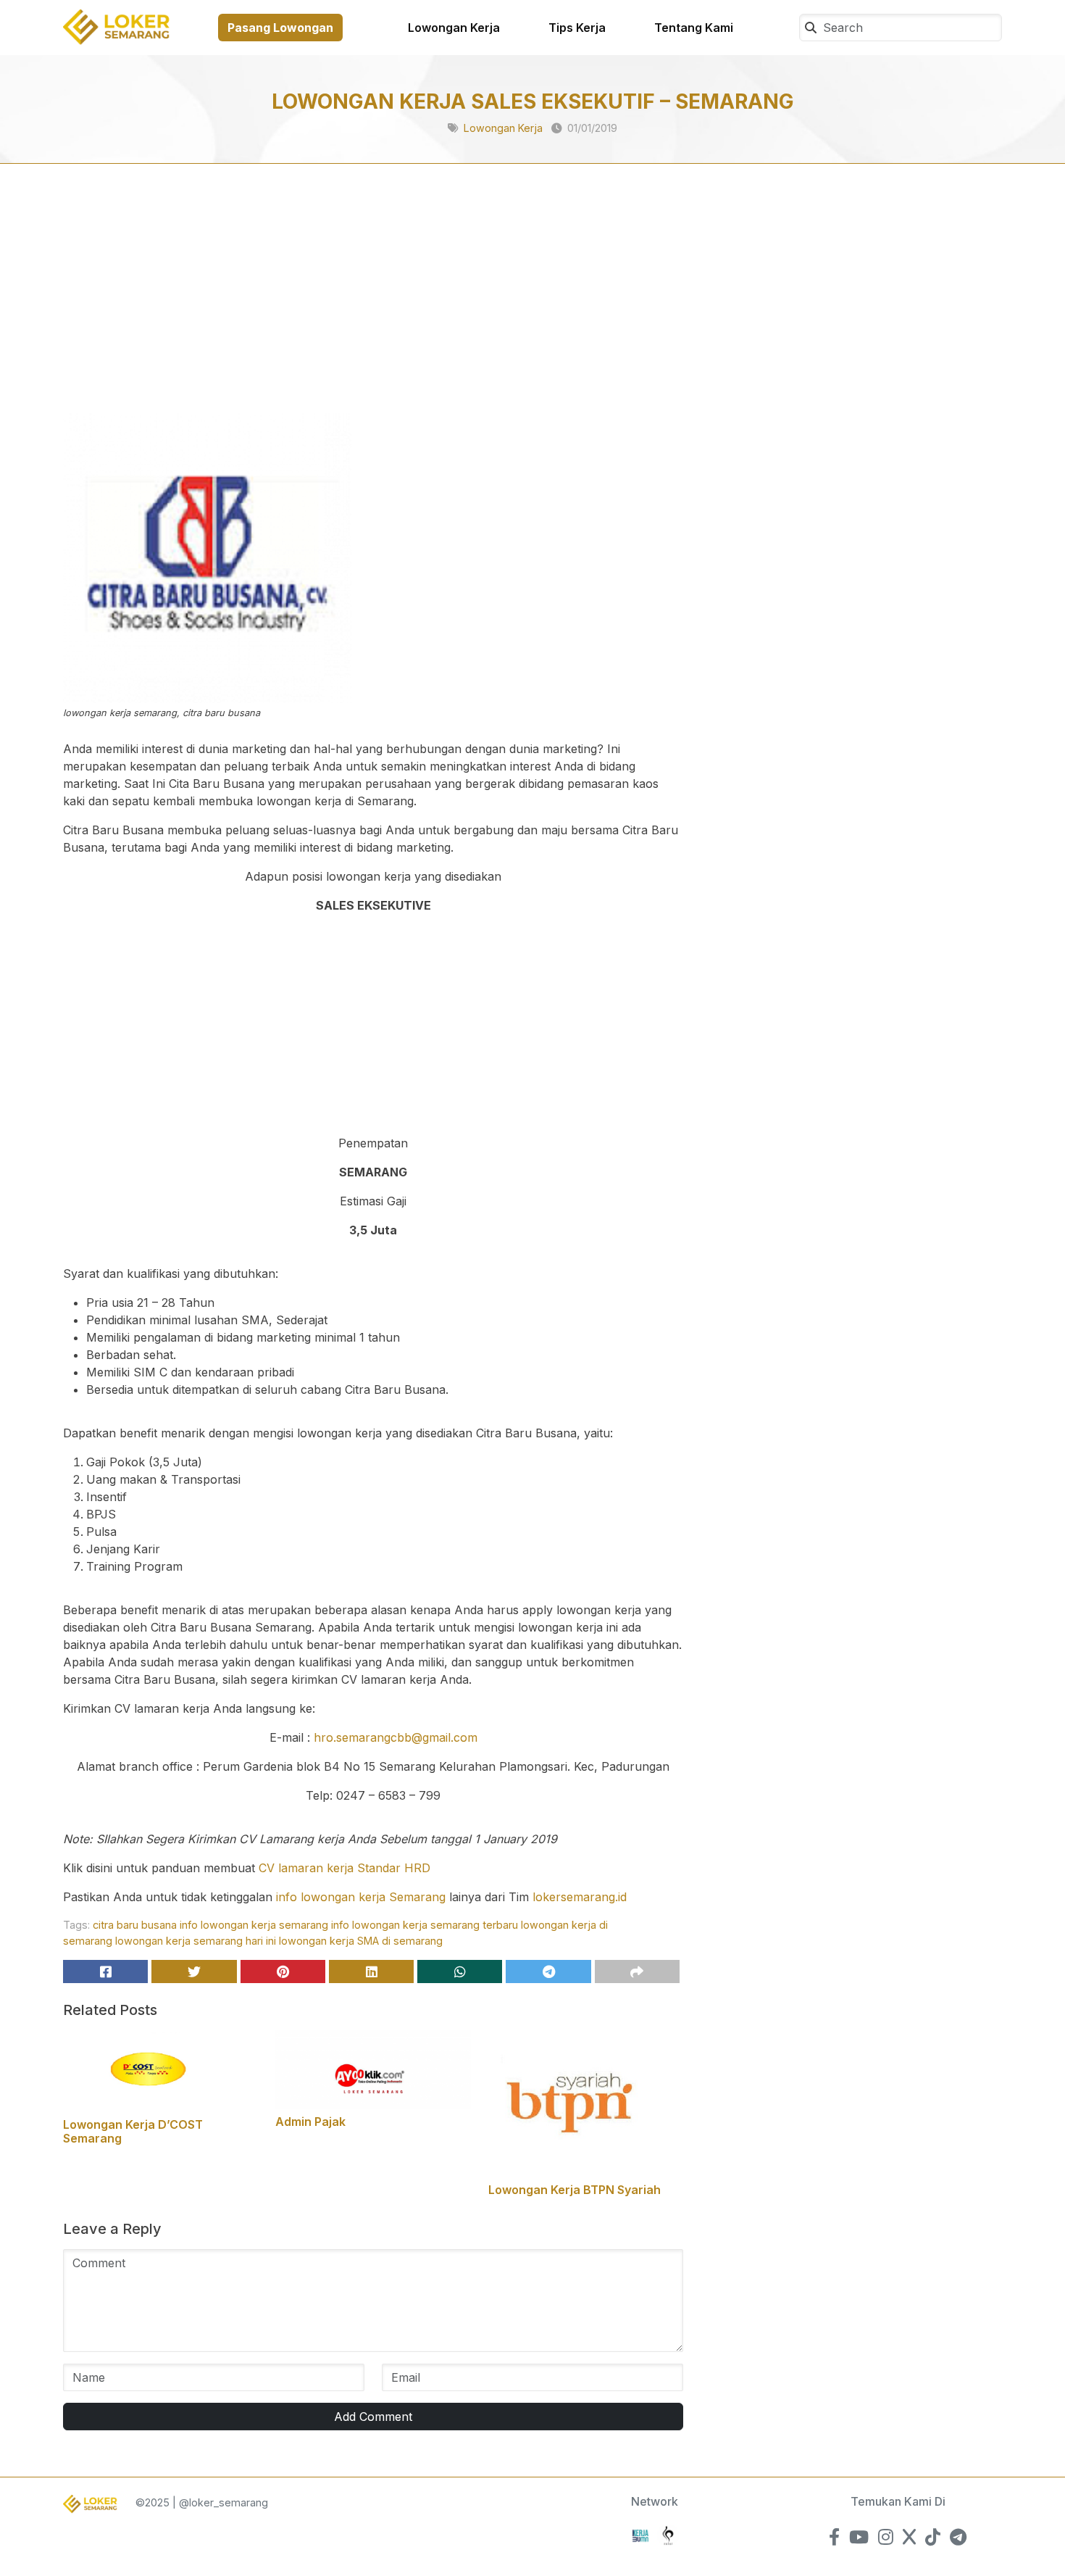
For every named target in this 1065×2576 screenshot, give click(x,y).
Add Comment (373, 2417)
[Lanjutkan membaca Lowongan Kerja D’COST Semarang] (160, 2070)
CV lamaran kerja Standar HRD (344, 1868)
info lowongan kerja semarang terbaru (425, 1925)
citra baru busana (135, 1925)
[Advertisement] (373, 306)
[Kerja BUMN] (640, 2534)
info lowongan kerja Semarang (361, 1897)
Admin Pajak (310, 2122)
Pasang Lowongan (280, 28)
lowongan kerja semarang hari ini (196, 1941)
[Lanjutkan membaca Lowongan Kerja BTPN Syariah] (586, 2103)
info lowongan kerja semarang (254, 1925)
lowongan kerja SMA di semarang (361, 1941)
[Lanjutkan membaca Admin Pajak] (373, 2069)
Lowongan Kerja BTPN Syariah (575, 2190)
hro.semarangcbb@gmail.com (396, 1737)
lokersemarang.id (580, 1897)
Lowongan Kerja (454, 28)
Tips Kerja (577, 28)
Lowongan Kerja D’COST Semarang (133, 2131)
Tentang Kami (694, 28)
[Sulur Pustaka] (668, 2534)
